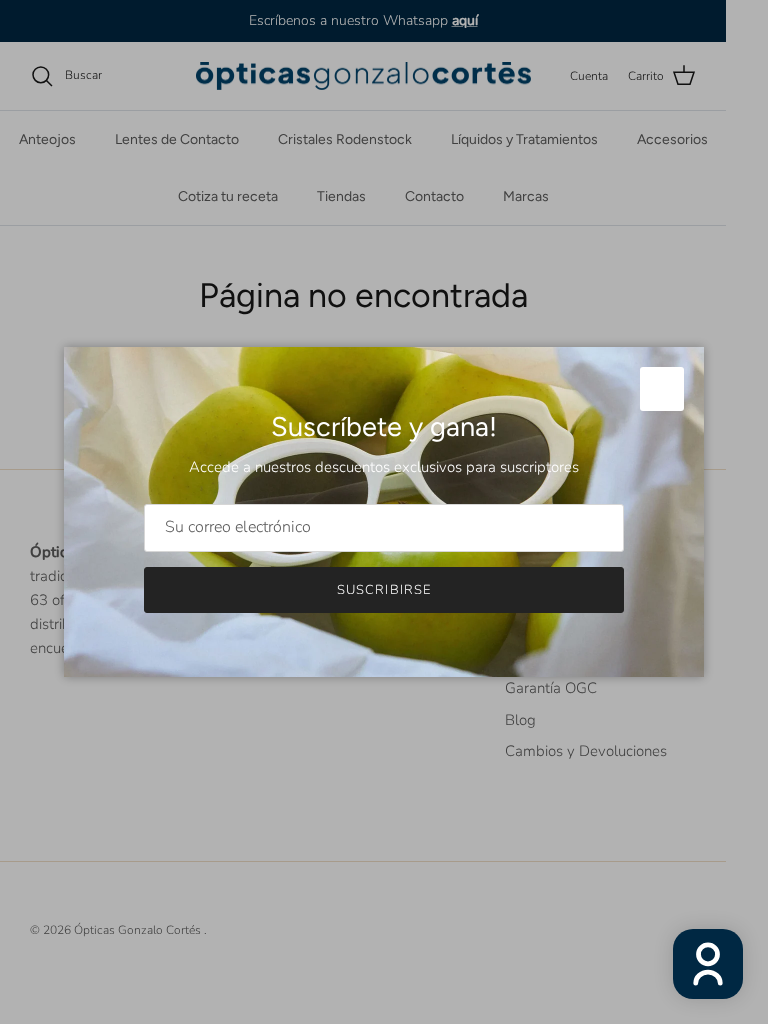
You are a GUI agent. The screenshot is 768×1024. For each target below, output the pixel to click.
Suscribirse (383, 590)
